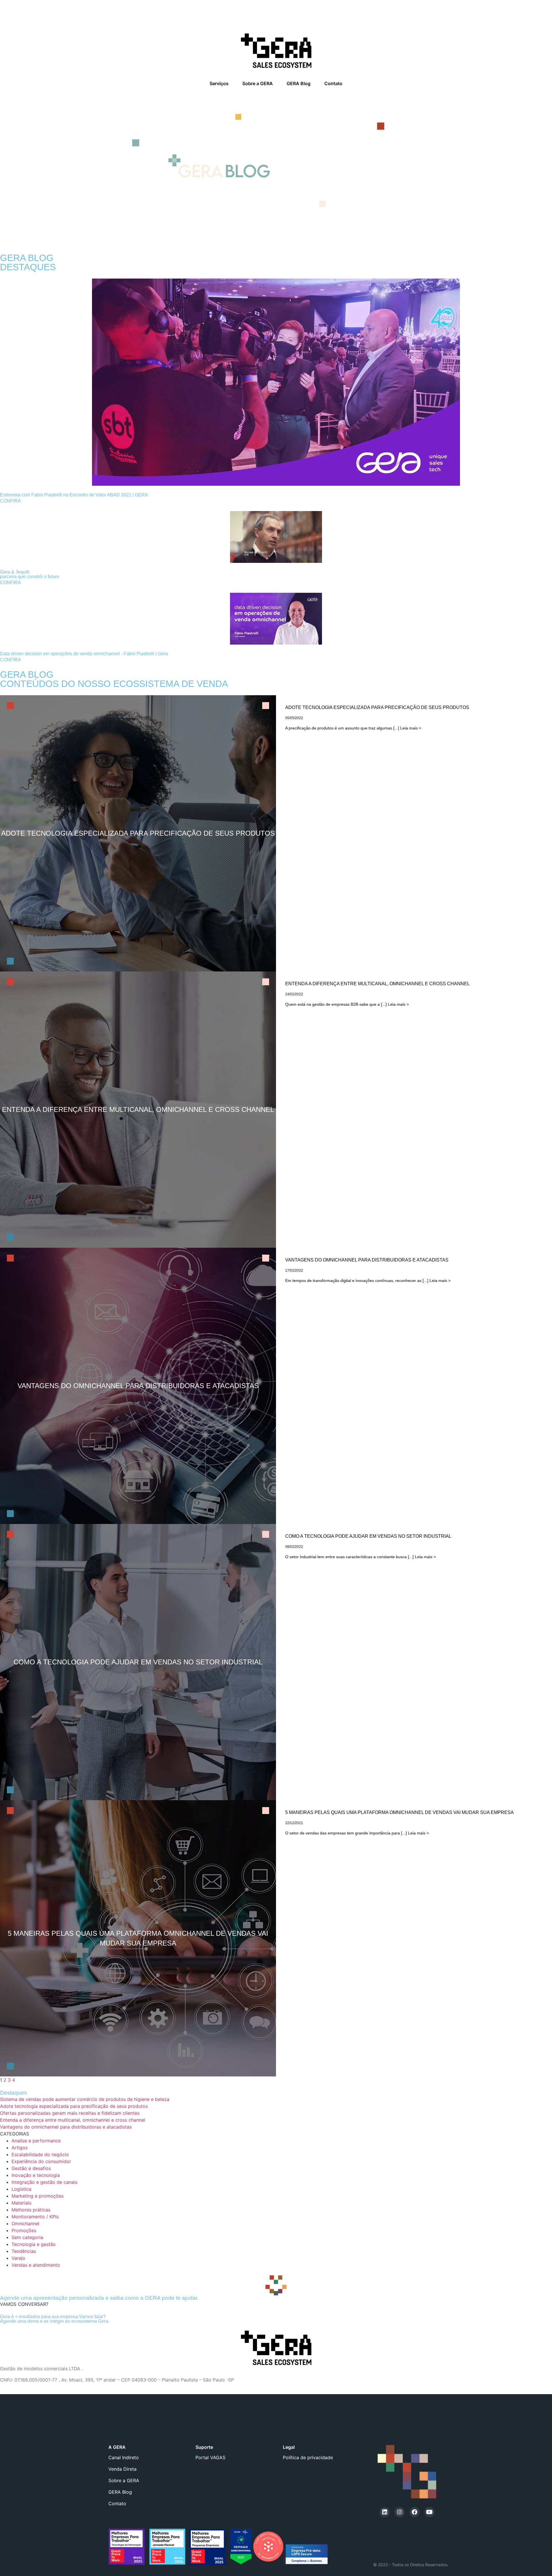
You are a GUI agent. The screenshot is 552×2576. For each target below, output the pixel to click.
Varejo (18, 2258)
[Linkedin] (385, 2512)
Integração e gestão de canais (44, 2182)
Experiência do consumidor (41, 2161)
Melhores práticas (31, 2210)
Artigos (20, 2148)
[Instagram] (400, 2512)
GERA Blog (299, 83)
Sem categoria (27, 2237)
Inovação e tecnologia (36, 2175)
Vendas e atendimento (36, 2265)
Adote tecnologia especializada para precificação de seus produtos (74, 2106)
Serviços (219, 83)
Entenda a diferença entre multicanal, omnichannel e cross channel (73, 2120)
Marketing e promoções (38, 2196)
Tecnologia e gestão (34, 2244)
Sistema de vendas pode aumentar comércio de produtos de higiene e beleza (85, 2099)
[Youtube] (430, 2512)
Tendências (24, 2251)
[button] (24, 2304)
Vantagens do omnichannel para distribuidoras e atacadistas (66, 2127)
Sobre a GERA (258, 83)
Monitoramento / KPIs (35, 2217)
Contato (333, 83)
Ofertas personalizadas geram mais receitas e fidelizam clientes (70, 2113)
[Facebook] (415, 2512)
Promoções (24, 2230)
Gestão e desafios (31, 2168)
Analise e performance (36, 2141)
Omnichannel (25, 2223)
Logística (21, 2189)
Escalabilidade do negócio (40, 2154)
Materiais (21, 2203)
